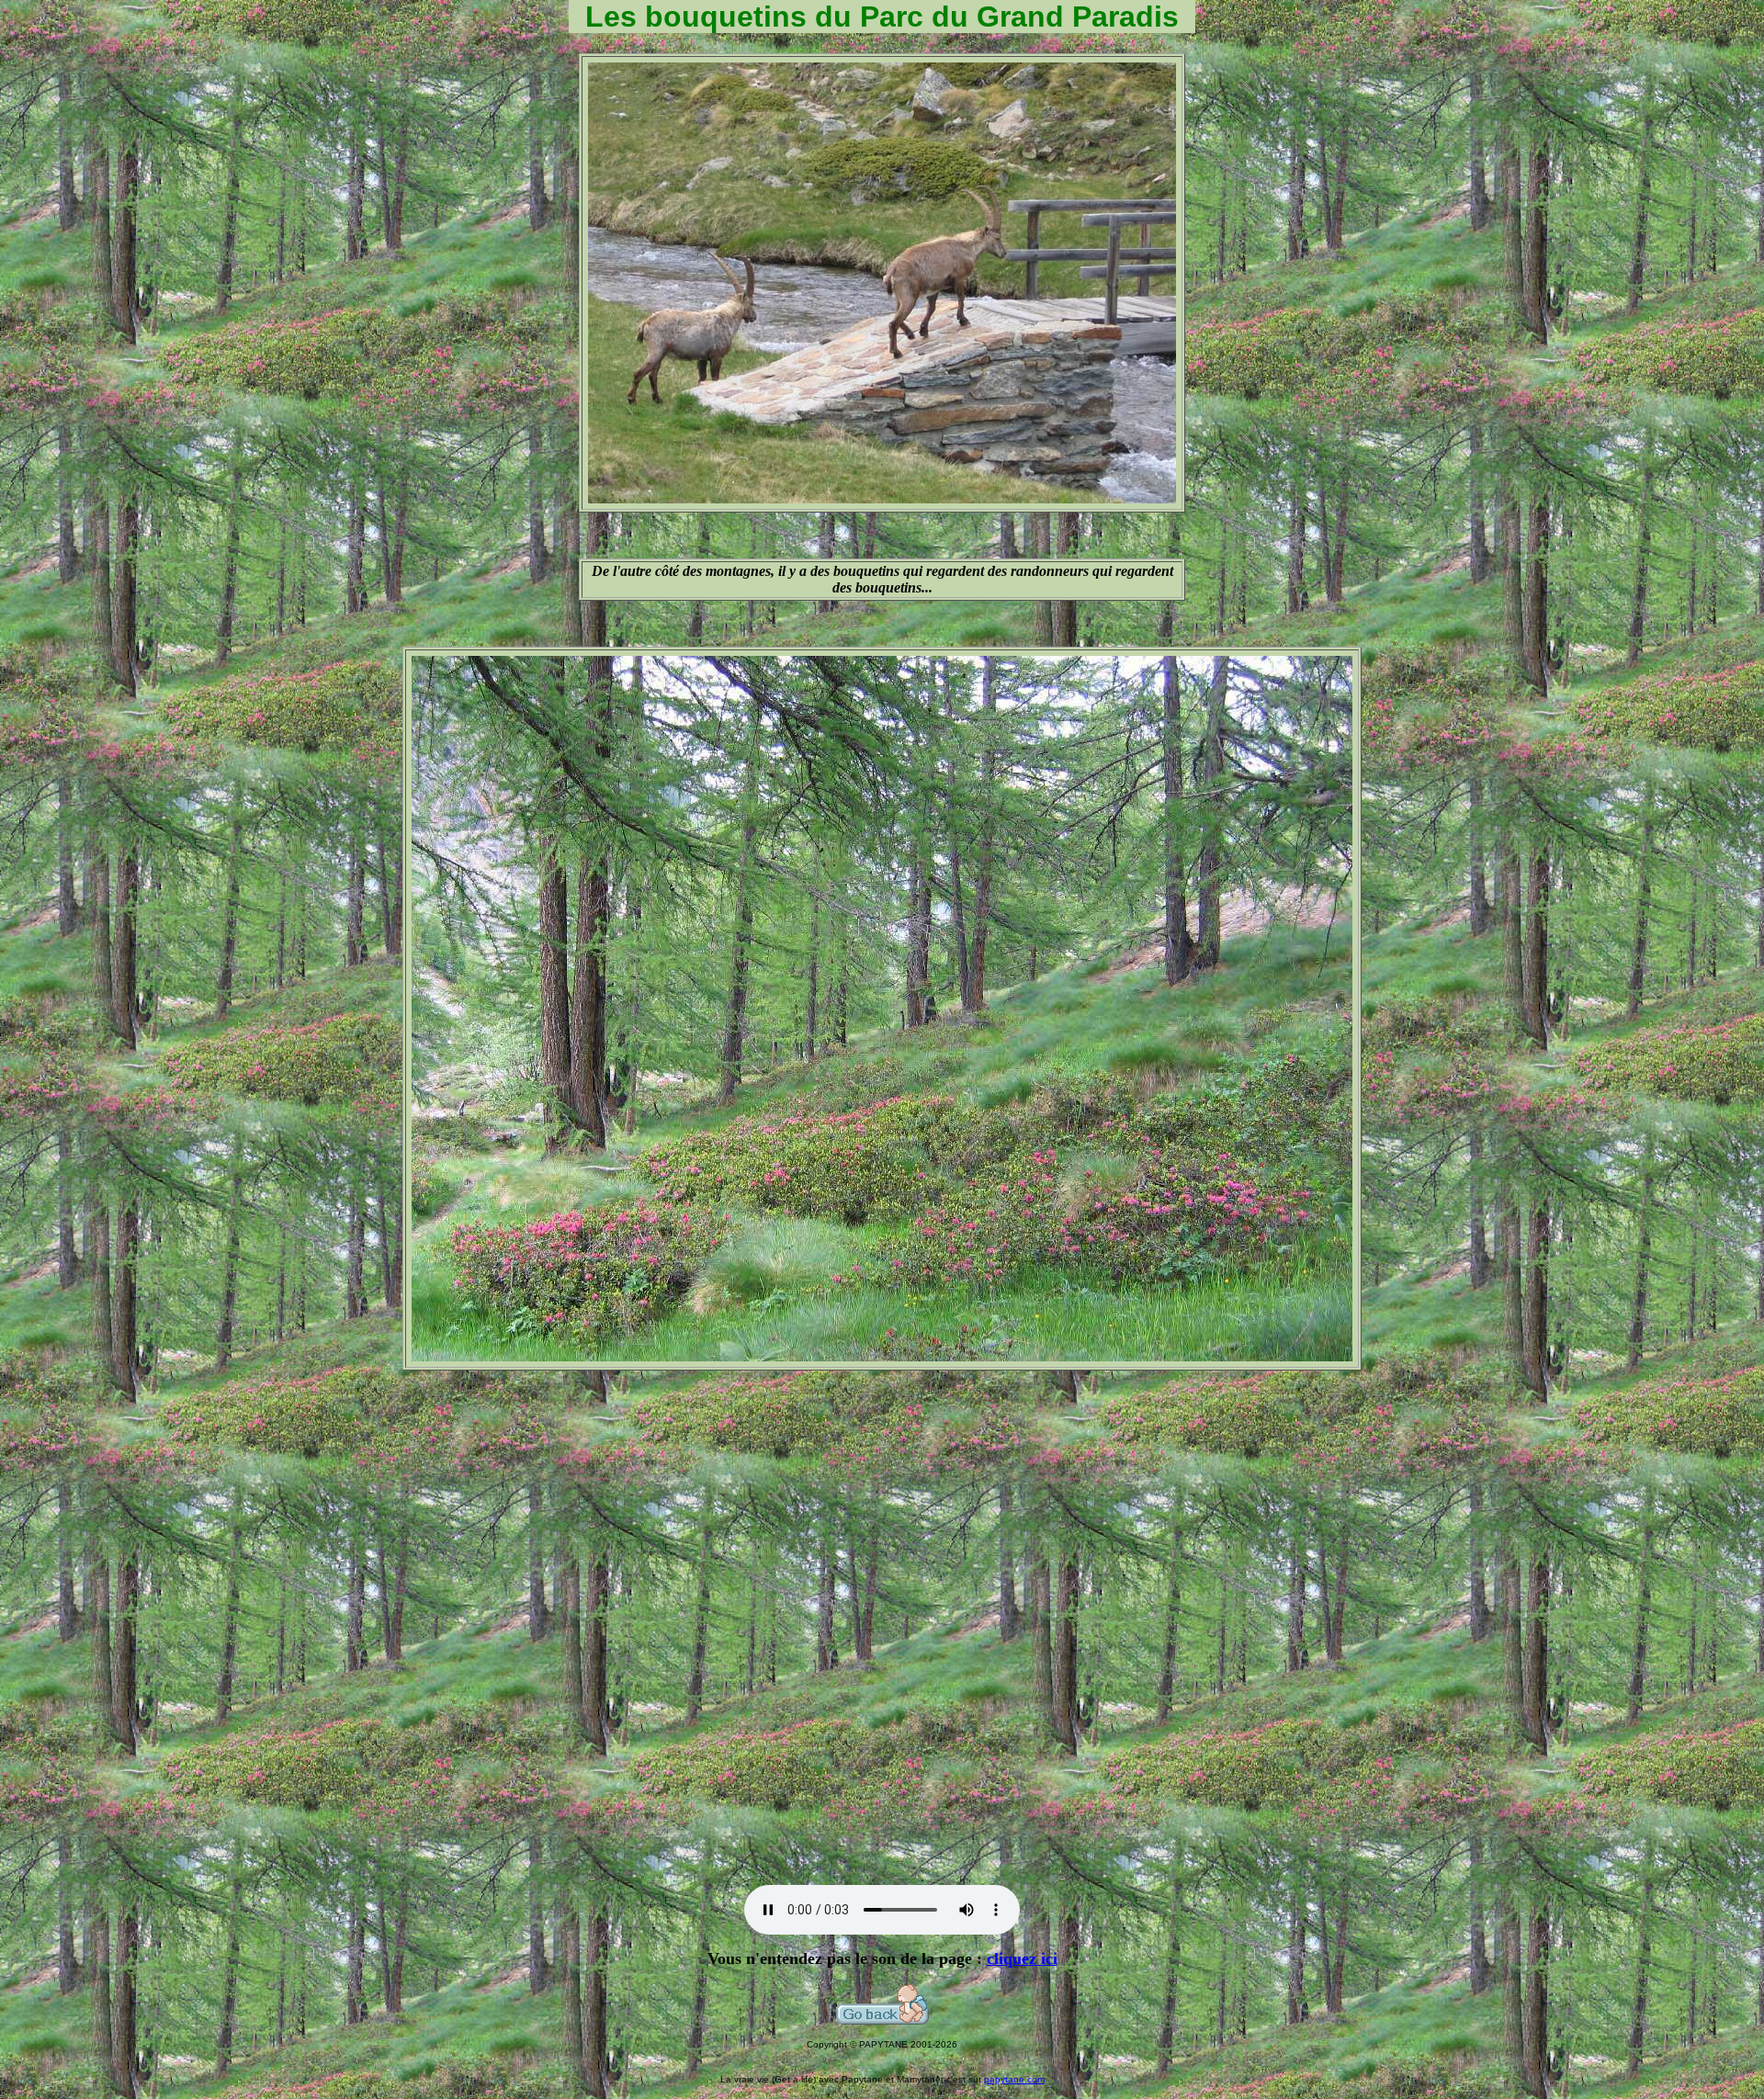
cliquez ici (1022, 1958)
